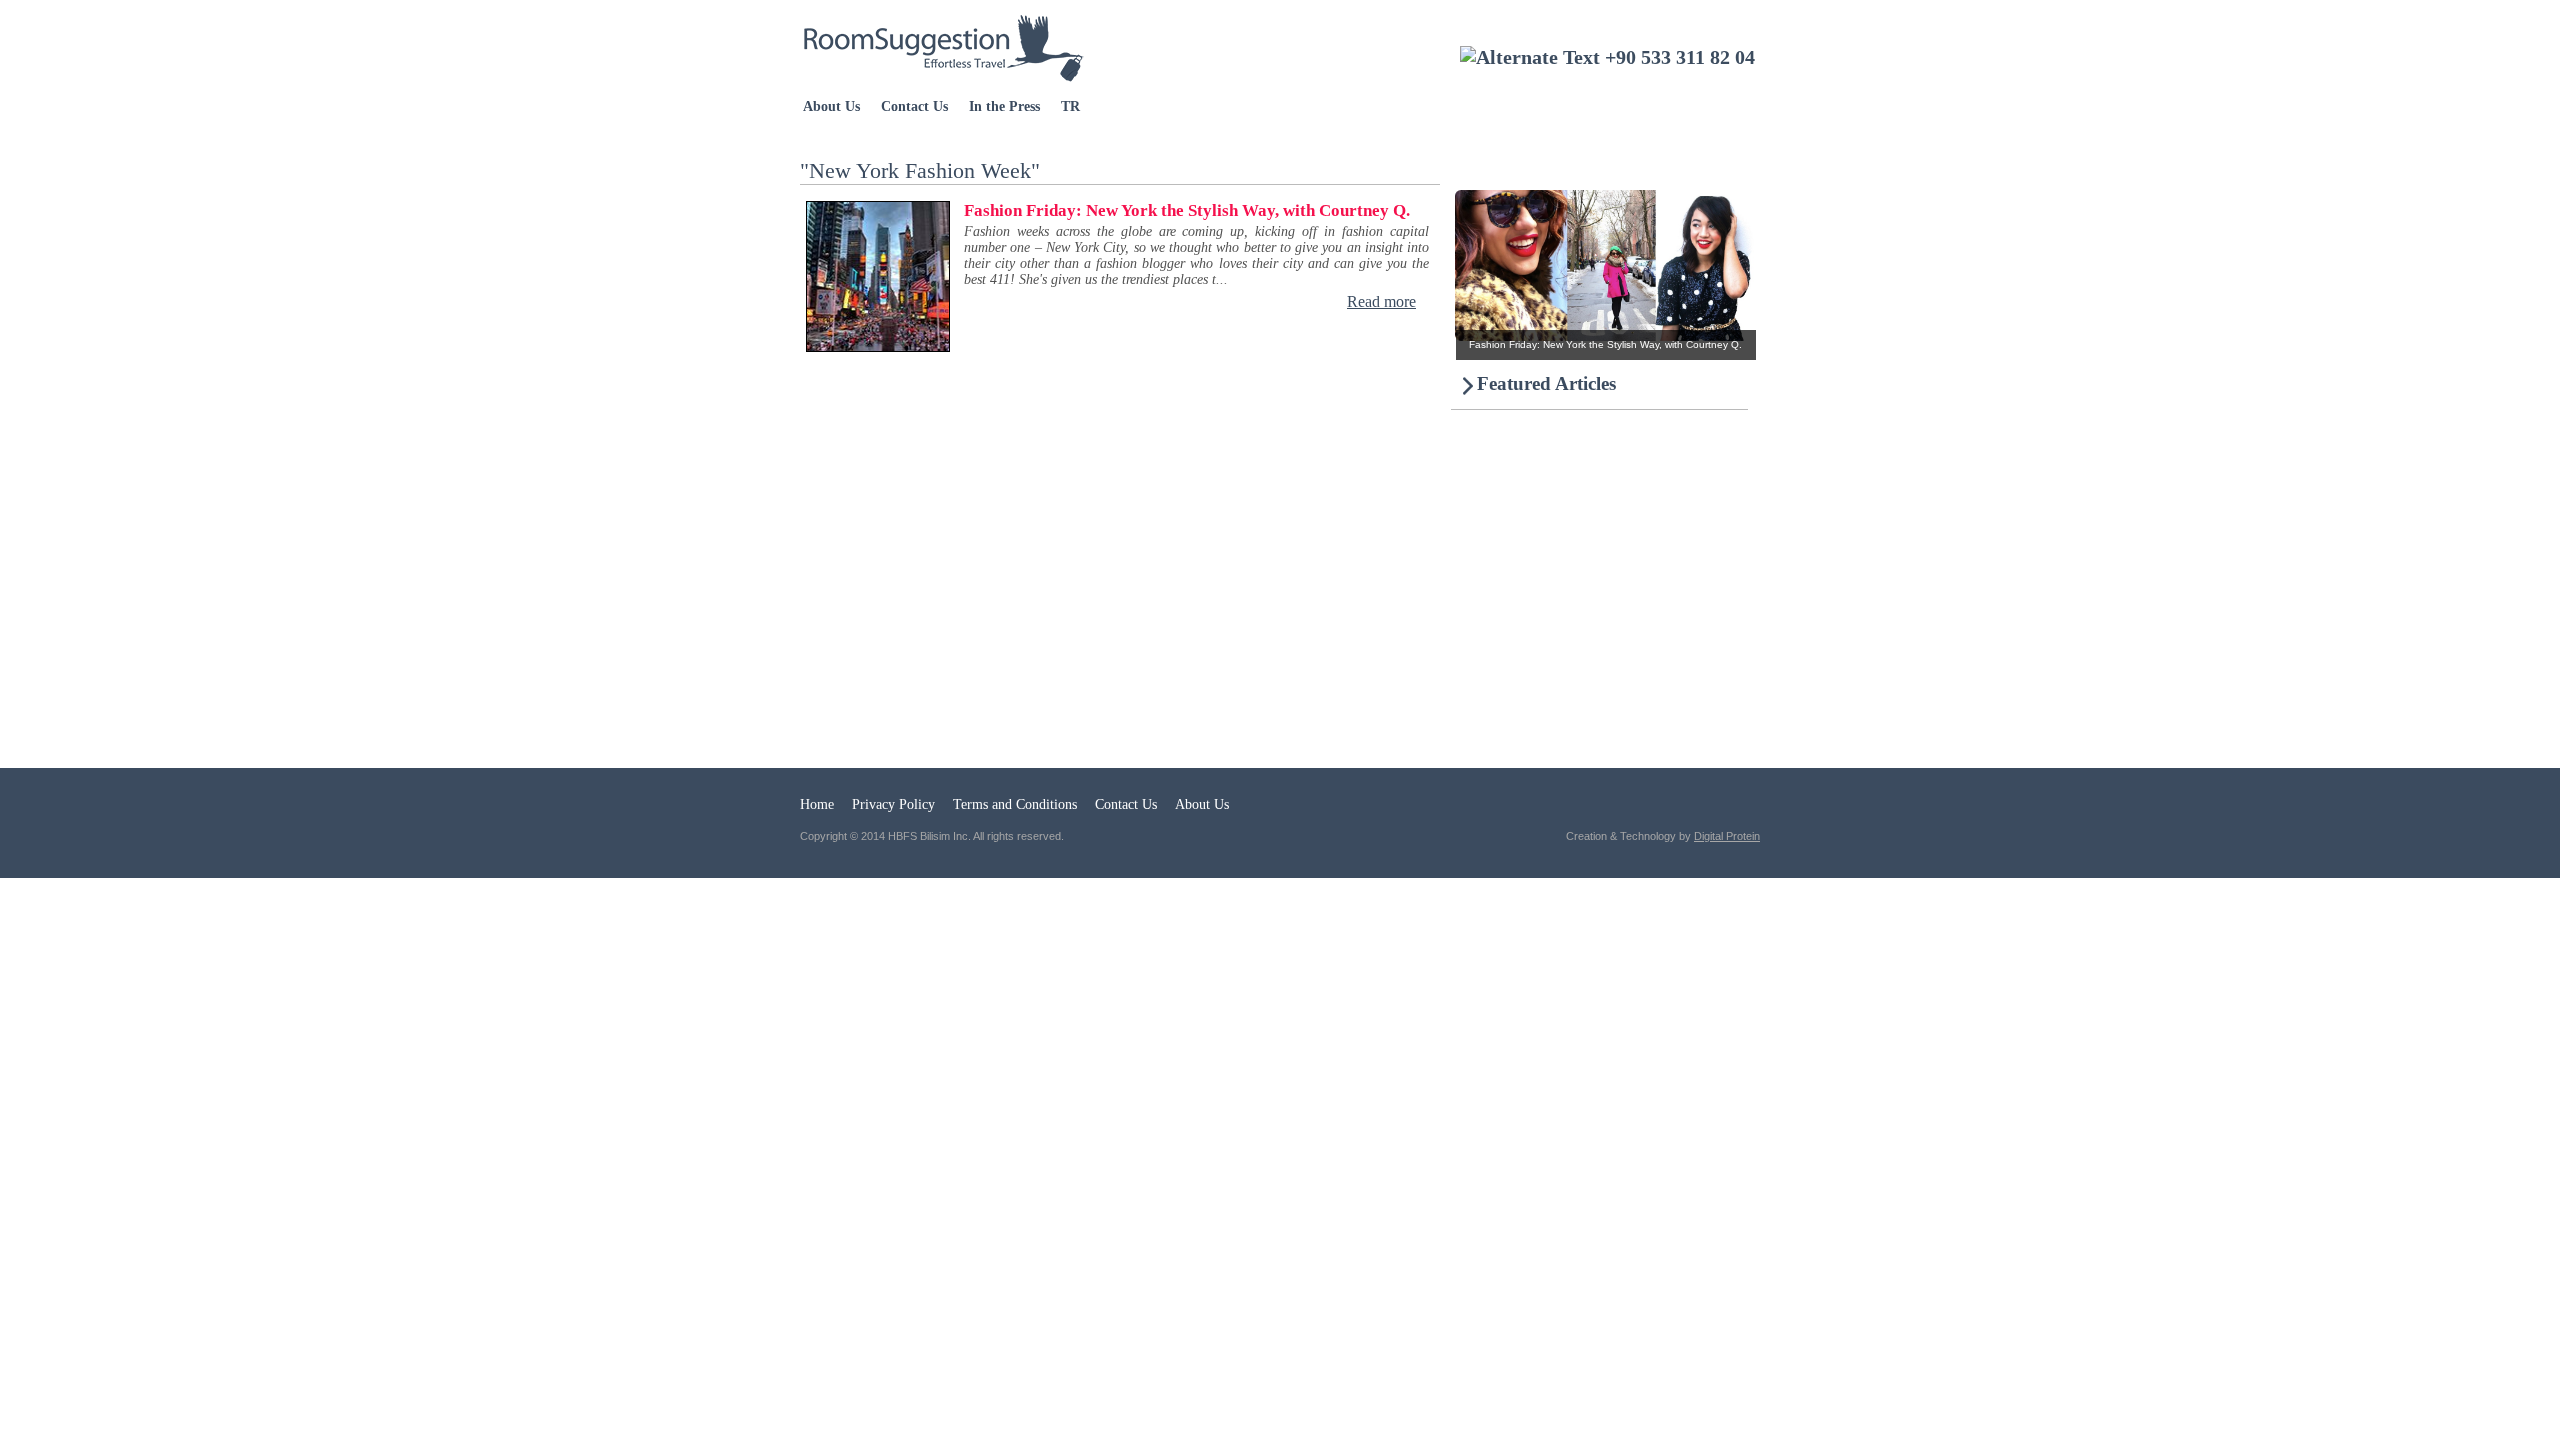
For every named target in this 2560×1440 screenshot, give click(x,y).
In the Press (1004, 106)
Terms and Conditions (1015, 804)
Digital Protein (1727, 836)
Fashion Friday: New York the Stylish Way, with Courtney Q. (1187, 210)
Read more (1381, 301)
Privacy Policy (893, 804)
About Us (831, 106)
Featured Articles (1546, 383)
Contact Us (914, 106)
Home (817, 804)
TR (1070, 106)
